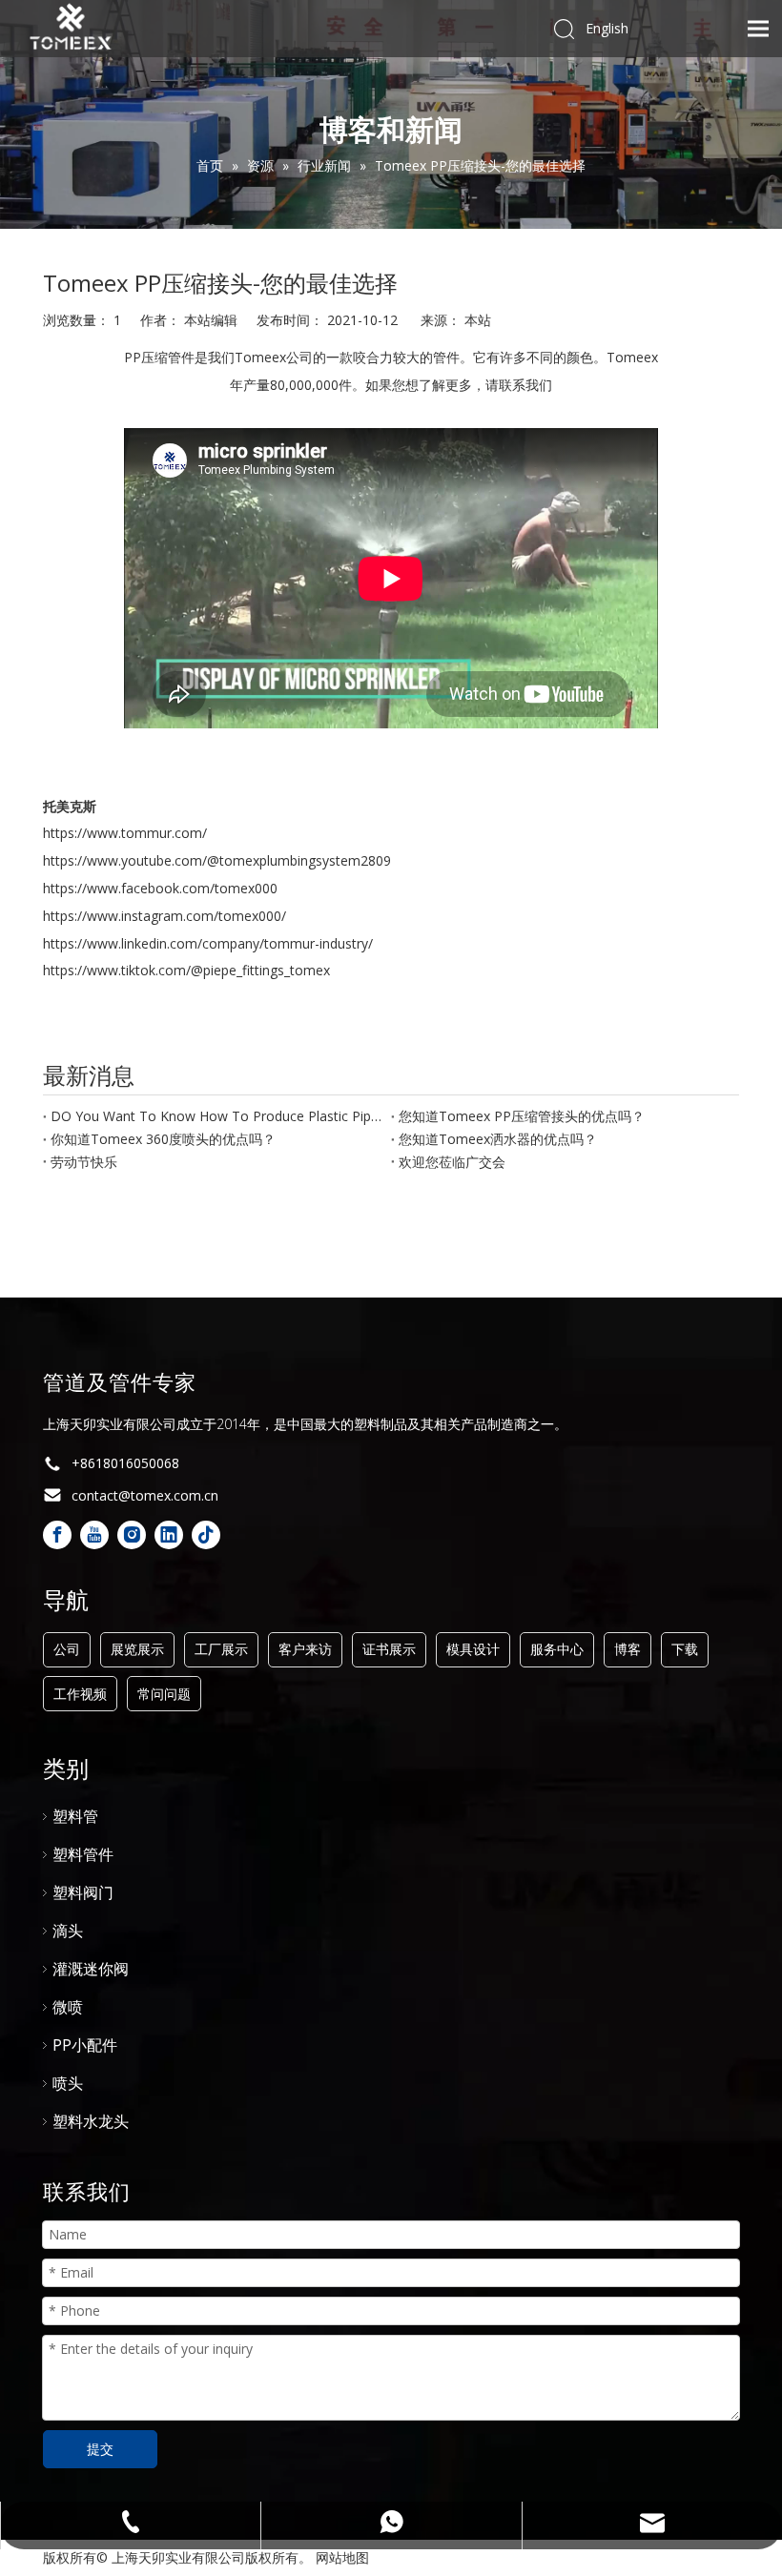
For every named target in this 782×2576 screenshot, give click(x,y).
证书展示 (389, 1649)
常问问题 (164, 1694)
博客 (628, 1649)
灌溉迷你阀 (91, 1969)
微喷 (68, 2007)
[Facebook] (57, 1535)
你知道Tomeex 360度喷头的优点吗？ (163, 1139)
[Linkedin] (169, 1535)
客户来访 (305, 1649)
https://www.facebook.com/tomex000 (160, 888)
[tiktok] (206, 1535)
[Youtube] (94, 1535)
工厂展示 (221, 1649)
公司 (67, 1649)
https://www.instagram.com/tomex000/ (165, 916)
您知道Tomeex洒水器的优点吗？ (498, 1139)
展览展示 (137, 1649)
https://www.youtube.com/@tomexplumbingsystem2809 (217, 860)
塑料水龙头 (91, 2121)
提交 (100, 2449)
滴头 (68, 1931)
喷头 (68, 2083)
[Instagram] (132, 1535)
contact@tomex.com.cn (145, 1495)
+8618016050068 (125, 1463)
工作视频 (80, 1694)
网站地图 (342, 2557)
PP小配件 (85, 2045)
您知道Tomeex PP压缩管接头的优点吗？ (522, 1116)
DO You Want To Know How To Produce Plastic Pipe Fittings (217, 1116)
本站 (478, 320)
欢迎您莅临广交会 (452, 1162)
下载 (685, 1649)
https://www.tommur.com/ (125, 833)
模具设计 (473, 1649)
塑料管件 (83, 1854)
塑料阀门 (83, 1892)
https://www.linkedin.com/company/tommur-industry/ (208, 943)
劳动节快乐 (84, 1162)
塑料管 (75, 1816)
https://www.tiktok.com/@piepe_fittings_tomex (186, 970)
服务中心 (557, 1649)
